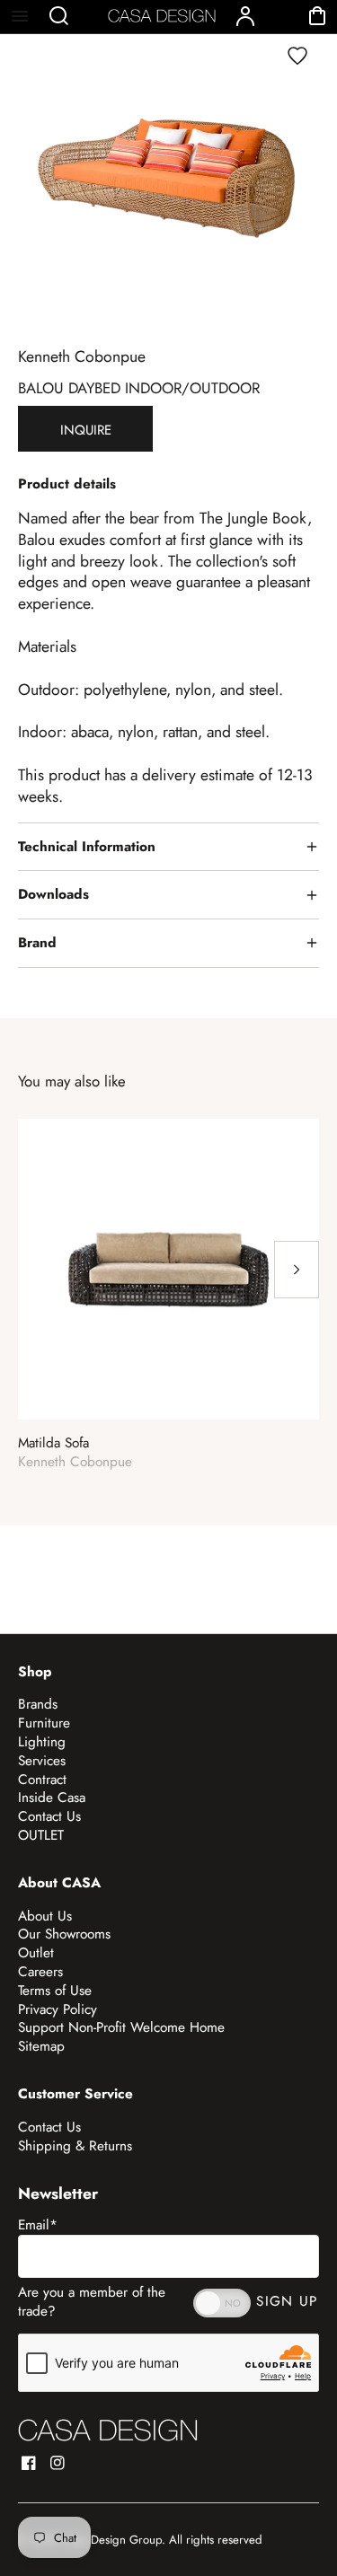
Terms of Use (55, 1991)
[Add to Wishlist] (297, 56)
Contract (42, 1780)
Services (42, 1761)
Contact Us (49, 1816)
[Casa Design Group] (108, 2430)
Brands (38, 1704)
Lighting (42, 1742)
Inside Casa (52, 1798)
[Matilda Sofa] (168, 1269)
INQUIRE (86, 430)
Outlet (36, 1953)
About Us (45, 1916)
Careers (40, 1972)
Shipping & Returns (75, 2146)
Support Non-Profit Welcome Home (121, 2027)
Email (38, 2225)
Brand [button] (37, 943)
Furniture (44, 1723)
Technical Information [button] (87, 847)
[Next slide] (297, 1270)
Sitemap (41, 2046)
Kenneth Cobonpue (82, 356)
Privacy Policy (58, 2009)
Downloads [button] (53, 894)
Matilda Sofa (53, 1443)
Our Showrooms (64, 1934)
